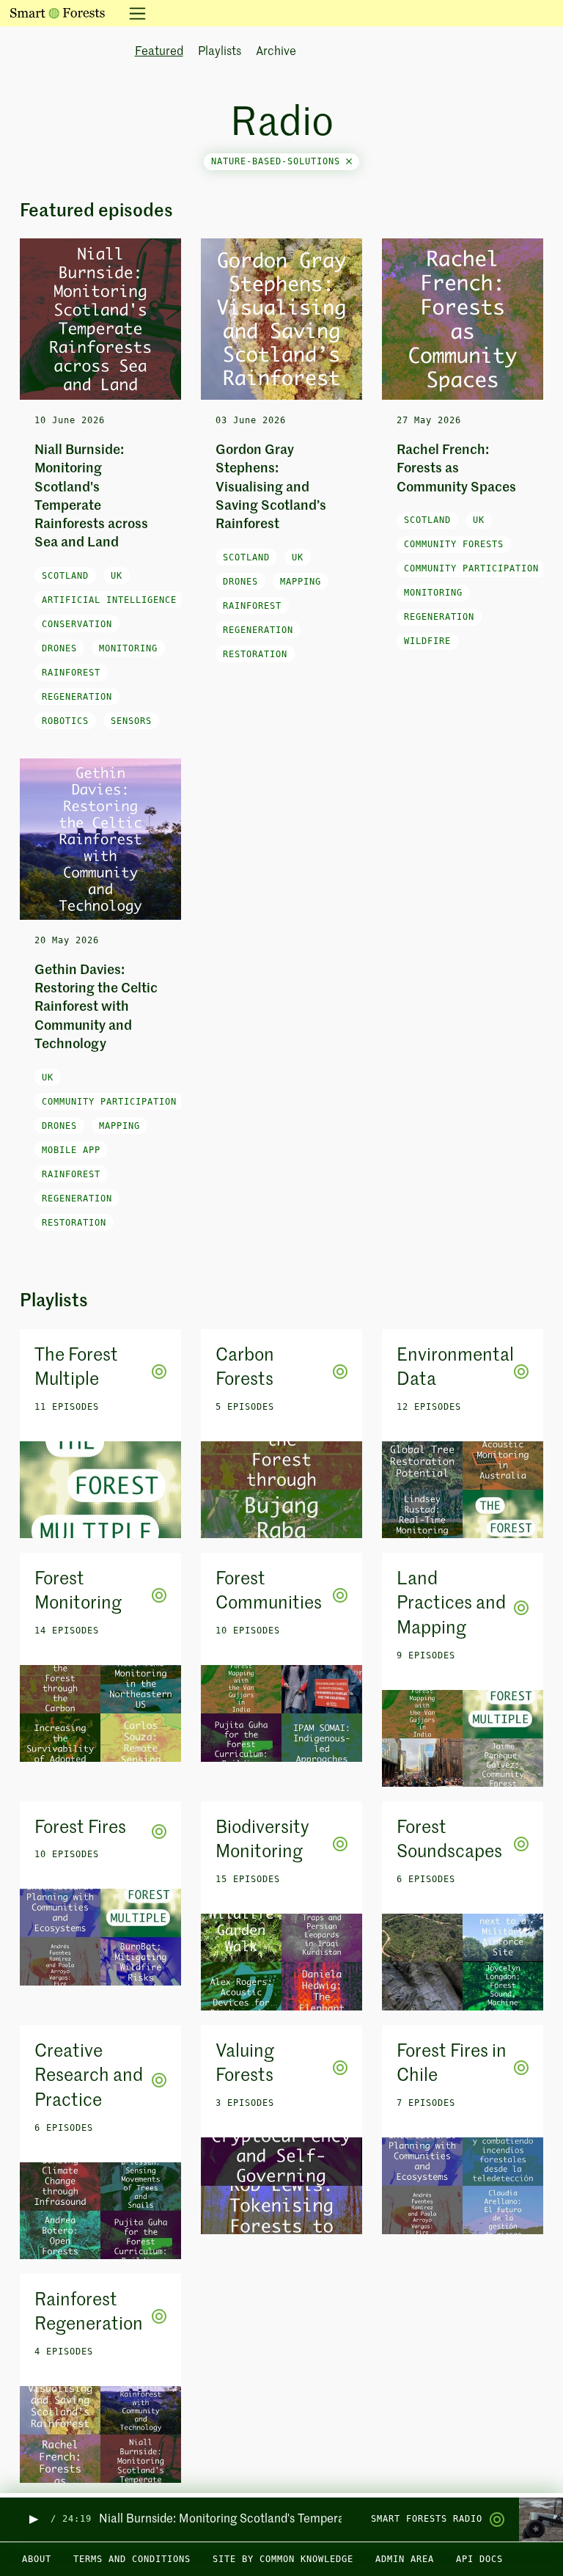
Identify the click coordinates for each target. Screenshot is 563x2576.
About (37, 2559)
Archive (276, 52)
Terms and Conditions (132, 2559)
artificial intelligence (109, 600)
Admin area (405, 2559)
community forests (454, 544)
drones (59, 648)
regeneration (77, 697)
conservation (77, 624)
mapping (301, 582)
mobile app (71, 1150)
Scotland (65, 576)
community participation (471, 568)
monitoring (128, 648)
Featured (159, 52)
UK (117, 576)
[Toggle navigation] (133, 13)
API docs (479, 2559)
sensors (131, 721)
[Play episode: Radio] (33, 2519)
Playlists (220, 52)
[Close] (349, 161)
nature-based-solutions (279, 161)
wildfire (427, 641)
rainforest (71, 673)
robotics (65, 721)
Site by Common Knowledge (283, 2559)
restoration (255, 654)
